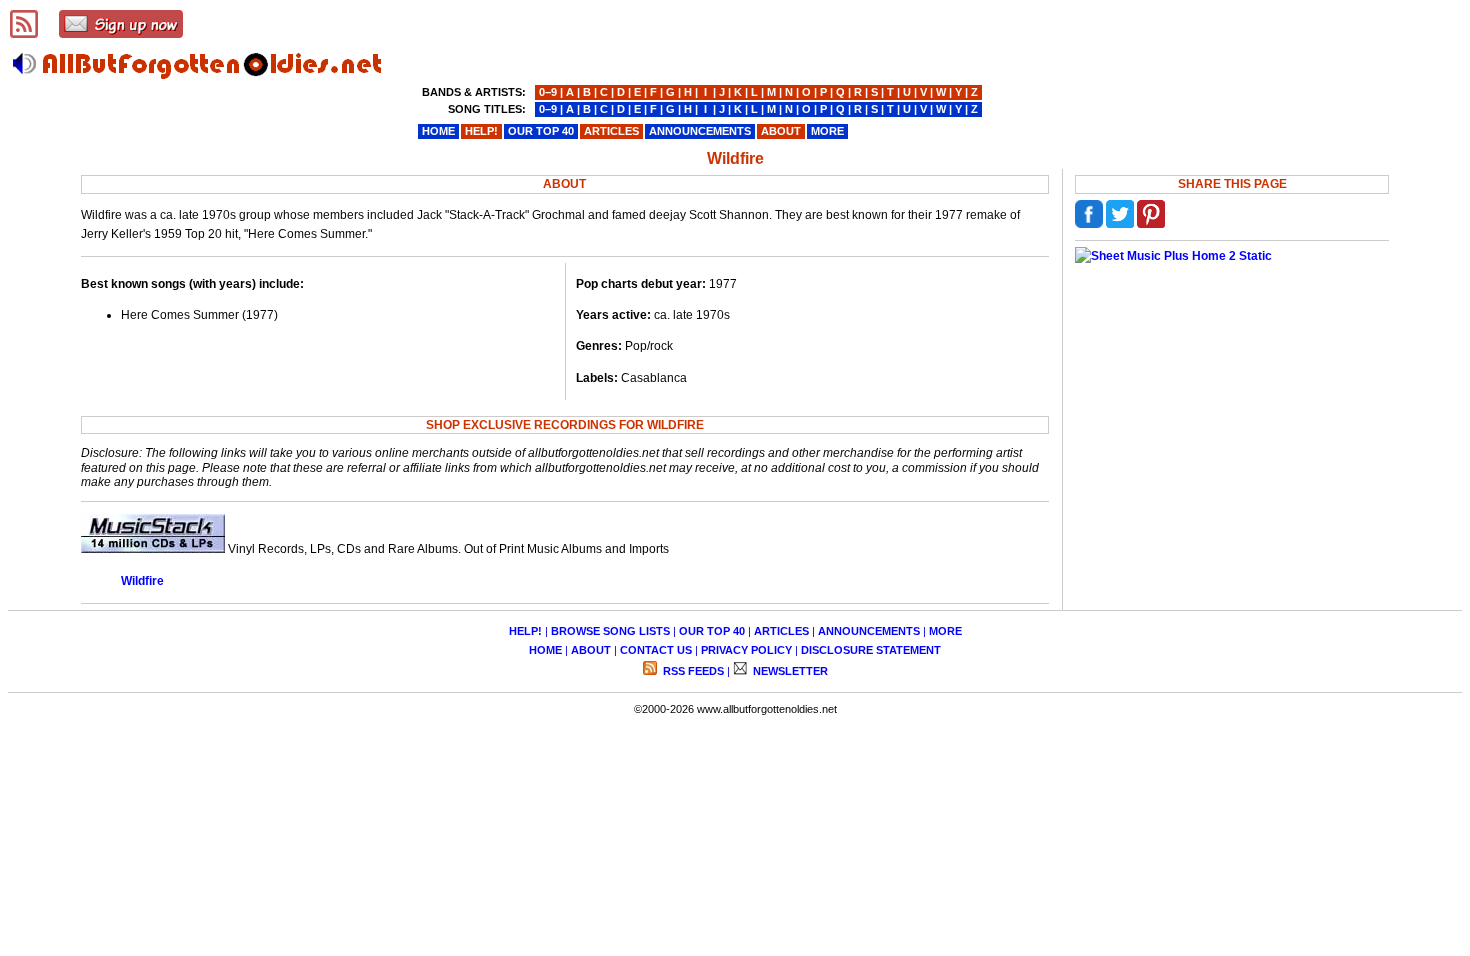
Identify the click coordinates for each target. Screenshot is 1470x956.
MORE (945, 631)
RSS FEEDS (692, 671)
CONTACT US (656, 650)
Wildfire (142, 581)
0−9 (548, 92)
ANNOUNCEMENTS (869, 631)
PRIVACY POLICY (746, 650)
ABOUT (591, 650)
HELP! (525, 631)
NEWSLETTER (789, 671)
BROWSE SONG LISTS (610, 631)
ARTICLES (781, 631)
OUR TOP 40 (712, 631)
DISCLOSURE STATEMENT (871, 650)
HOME (545, 650)
